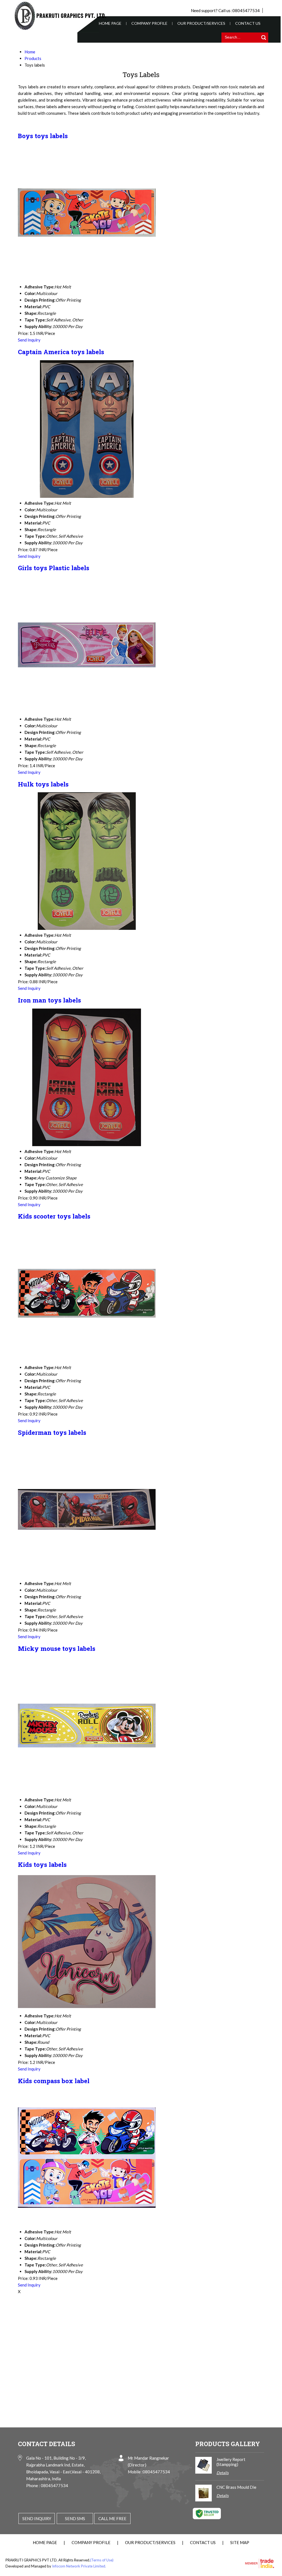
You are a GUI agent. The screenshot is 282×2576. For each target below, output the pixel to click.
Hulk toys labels (43, 784)
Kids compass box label (54, 2081)
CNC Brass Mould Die (236, 2487)
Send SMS (75, 2518)
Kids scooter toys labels (54, 1216)
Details (223, 2473)
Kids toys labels (42, 1864)
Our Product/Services (201, 23)
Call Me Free (112, 2518)
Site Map (240, 2542)
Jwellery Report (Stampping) (231, 2462)
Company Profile (149, 23)
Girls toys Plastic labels (54, 568)
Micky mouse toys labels (57, 1648)
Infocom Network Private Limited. (79, 2566)
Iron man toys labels (49, 1000)
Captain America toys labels (61, 352)
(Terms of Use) (102, 2560)
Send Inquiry (29, 340)
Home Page (110, 23)
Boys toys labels (43, 136)
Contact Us (248, 23)
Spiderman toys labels (52, 1432)
